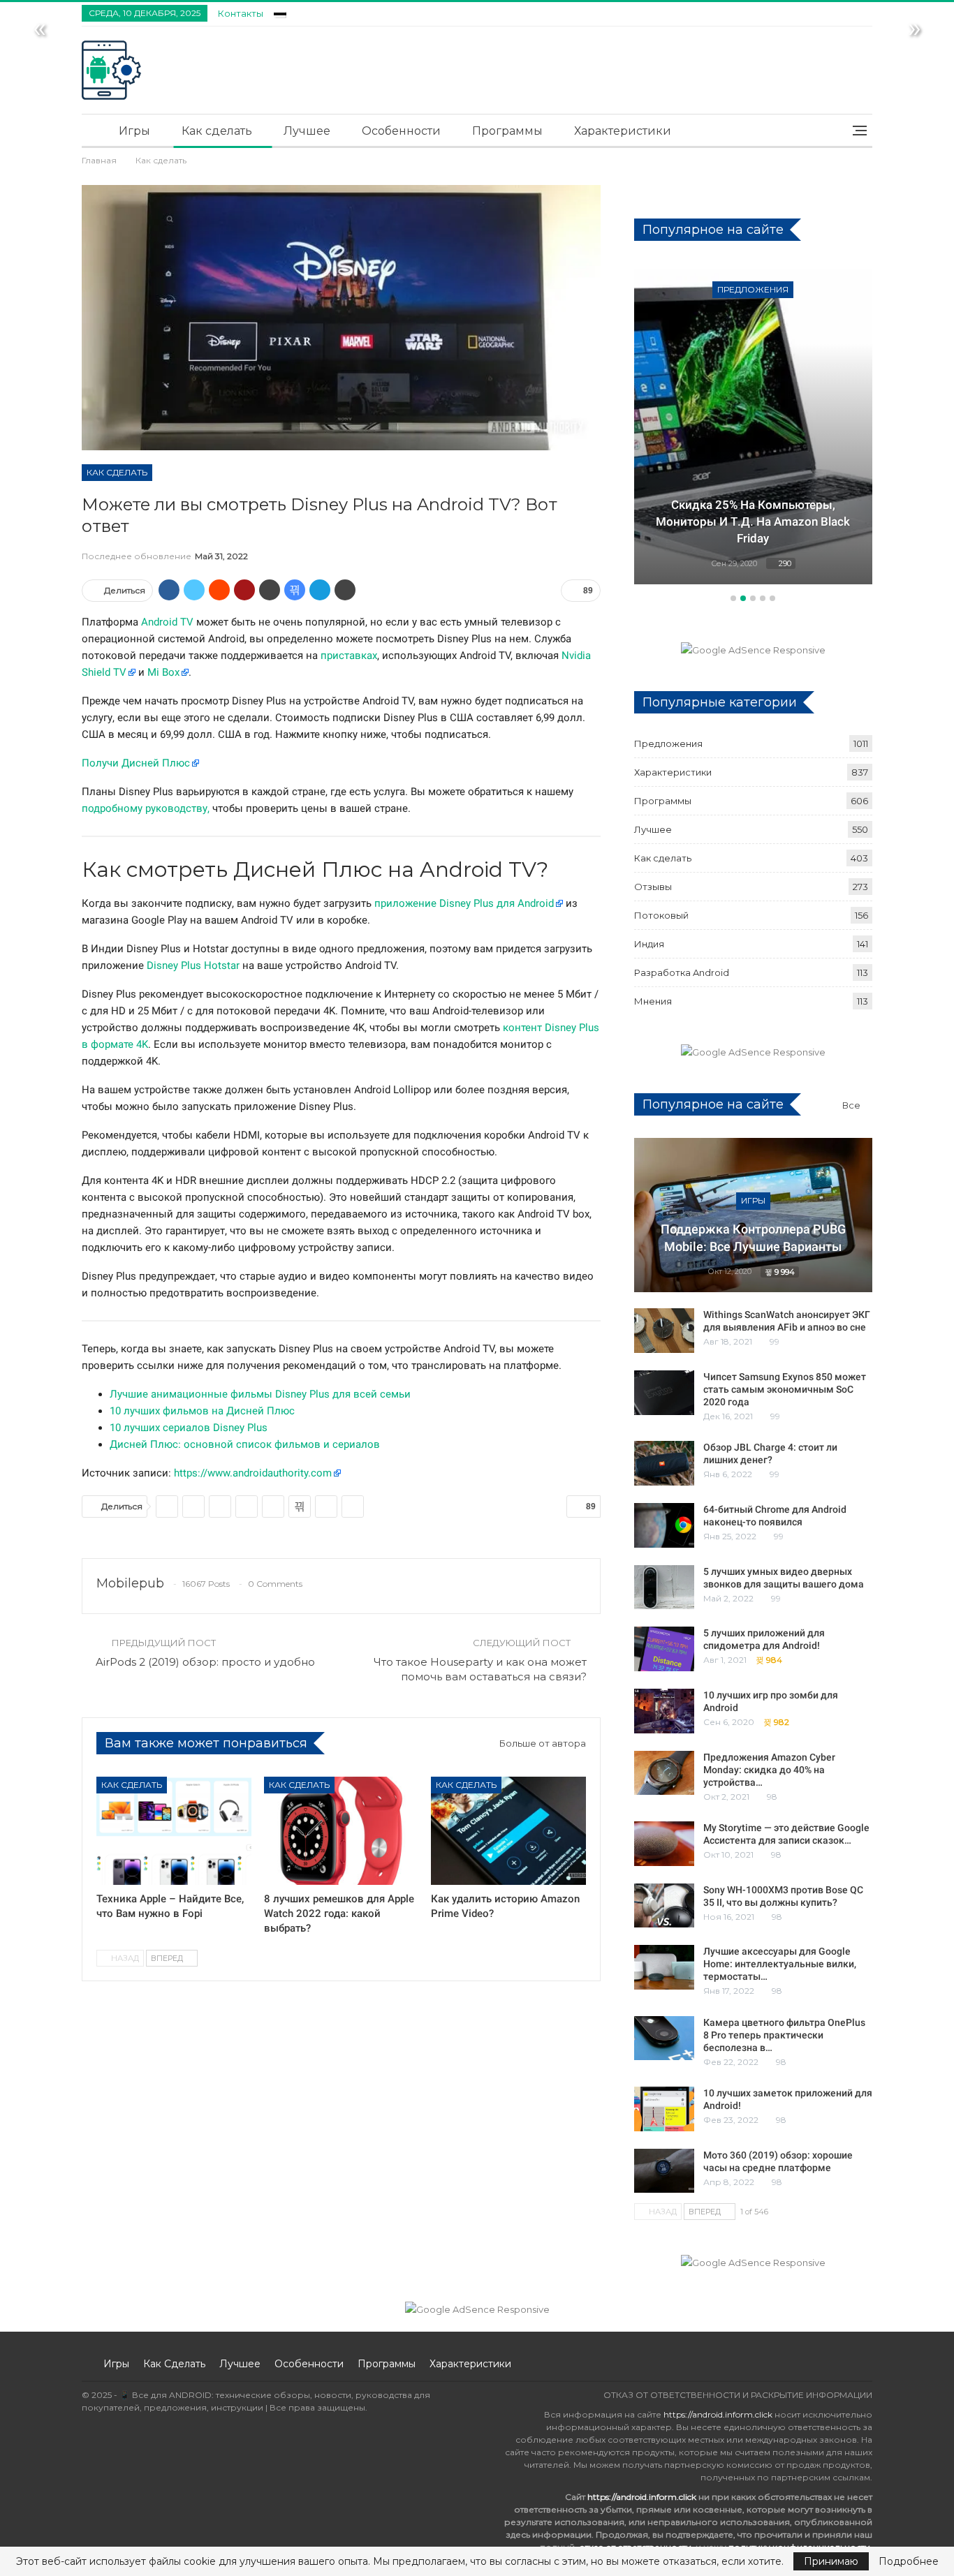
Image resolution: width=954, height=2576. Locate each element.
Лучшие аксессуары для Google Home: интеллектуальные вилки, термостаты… (780, 1964)
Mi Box (163, 672)
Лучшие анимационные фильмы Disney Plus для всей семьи (260, 1394)
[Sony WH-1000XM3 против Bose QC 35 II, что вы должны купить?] (664, 1906)
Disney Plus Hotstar (193, 965)
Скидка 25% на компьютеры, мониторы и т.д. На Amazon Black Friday (753, 521)
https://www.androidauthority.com (253, 1473)
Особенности (401, 131)
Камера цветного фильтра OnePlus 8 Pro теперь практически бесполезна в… (784, 2035)
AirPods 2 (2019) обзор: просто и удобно (205, 1662)
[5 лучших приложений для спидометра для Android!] (664, 1649)
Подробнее (909, 2561)
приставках (349, 656)
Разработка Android (682, 972)
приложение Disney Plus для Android (464, 903)
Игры (134, 131)
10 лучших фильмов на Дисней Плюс (202, 1411)
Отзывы (653, 887)
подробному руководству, (146, 808)
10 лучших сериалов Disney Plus (189, 1428)
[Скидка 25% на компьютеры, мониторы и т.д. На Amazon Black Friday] (753, 424)
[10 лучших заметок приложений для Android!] (664, 2109)
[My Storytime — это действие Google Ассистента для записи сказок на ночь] (664, 1844)
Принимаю (831, 2561)
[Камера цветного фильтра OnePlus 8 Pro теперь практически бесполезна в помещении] (664, 2038)
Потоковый (661, 915)
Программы (507, 131)
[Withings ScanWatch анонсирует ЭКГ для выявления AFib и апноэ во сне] (664, 1331)
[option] (753, 426)
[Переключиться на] (280, 12)
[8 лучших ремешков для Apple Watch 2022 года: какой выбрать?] (342, 1831)
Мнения (653, 1001)
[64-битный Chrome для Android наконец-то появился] (664, 1525)
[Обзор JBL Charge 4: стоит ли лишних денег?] (664, 1463)
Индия (649, 944)
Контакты (241, 13)
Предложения (753, 289)
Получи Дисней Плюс (136, 763)
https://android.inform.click (718, 2414)
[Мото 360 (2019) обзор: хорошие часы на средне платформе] (664, 2171)
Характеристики (623, 131)
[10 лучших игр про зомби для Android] (664, 1711)
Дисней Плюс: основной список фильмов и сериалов (245, 1444)
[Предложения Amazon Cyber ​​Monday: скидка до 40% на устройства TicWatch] (664, 1773)
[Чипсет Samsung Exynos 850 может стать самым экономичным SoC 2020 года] (664, 1393)
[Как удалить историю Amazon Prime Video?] (508, 1831)
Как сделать (217, 131)
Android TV (167, 622)
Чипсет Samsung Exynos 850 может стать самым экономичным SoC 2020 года (785, 1389)
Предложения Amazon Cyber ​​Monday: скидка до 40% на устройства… (770, 1770)
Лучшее (307, 131)
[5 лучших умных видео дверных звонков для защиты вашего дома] (664, 1587)
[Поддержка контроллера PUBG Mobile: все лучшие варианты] (753, 1215)
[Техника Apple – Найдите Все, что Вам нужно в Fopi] (174, 1831)
